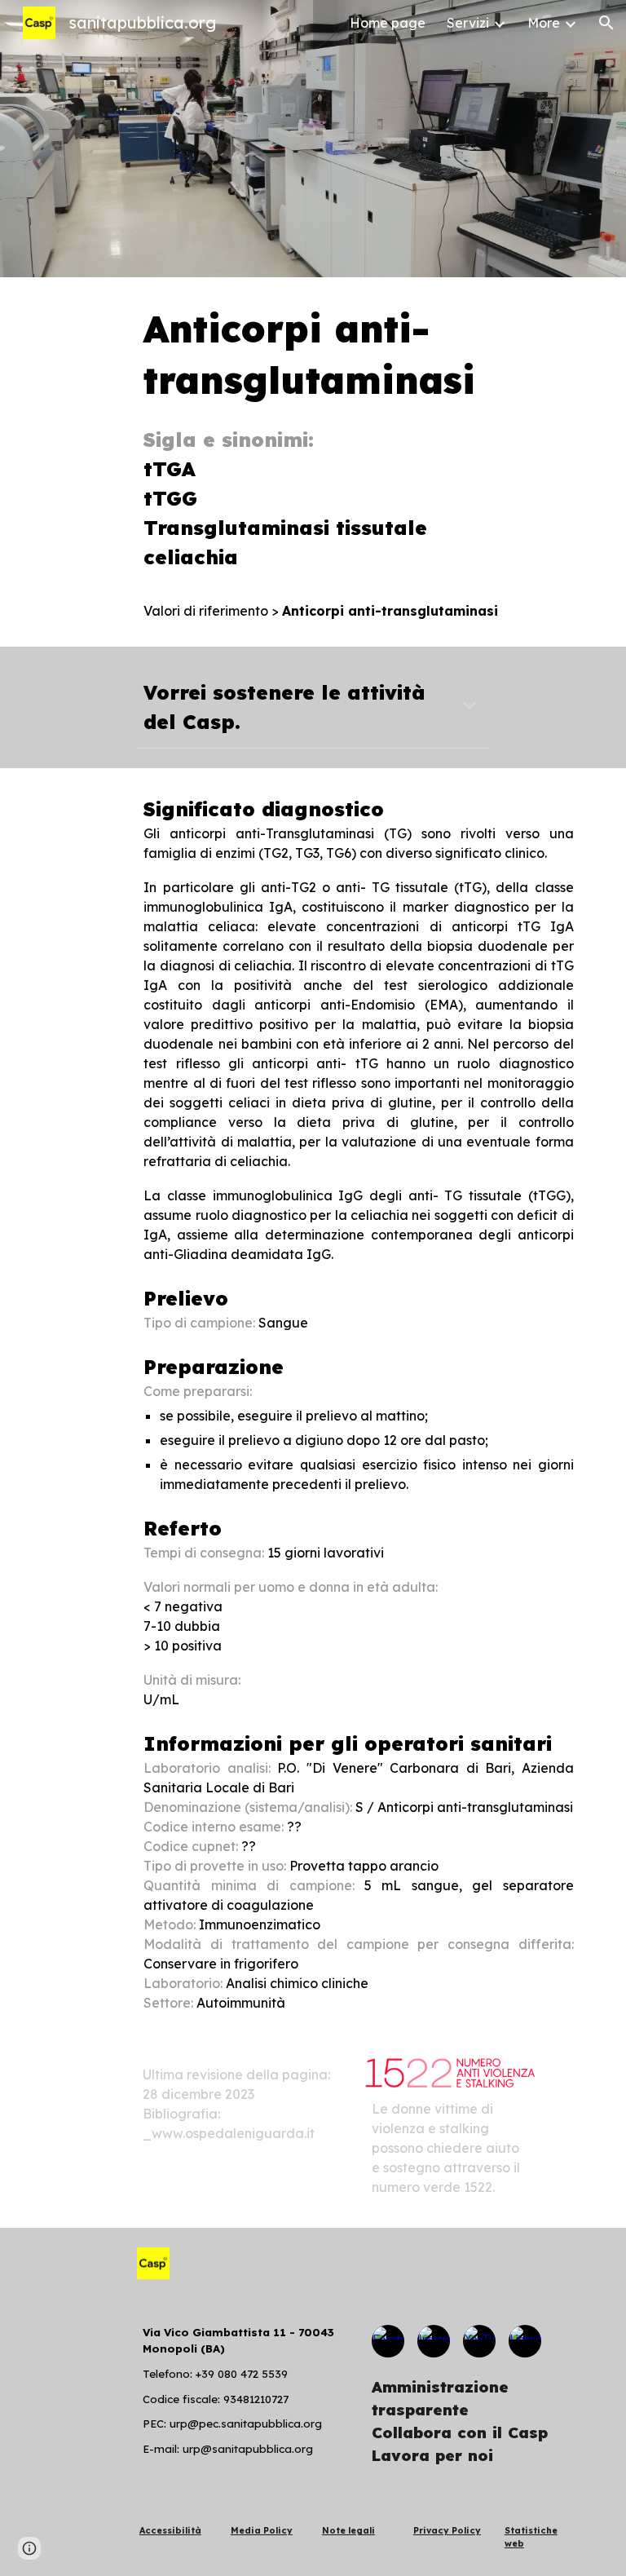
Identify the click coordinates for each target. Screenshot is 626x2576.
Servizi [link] (468, 23)
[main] (358, 462)
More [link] (544, 23)
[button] (606, 23)
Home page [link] (388, 23)
